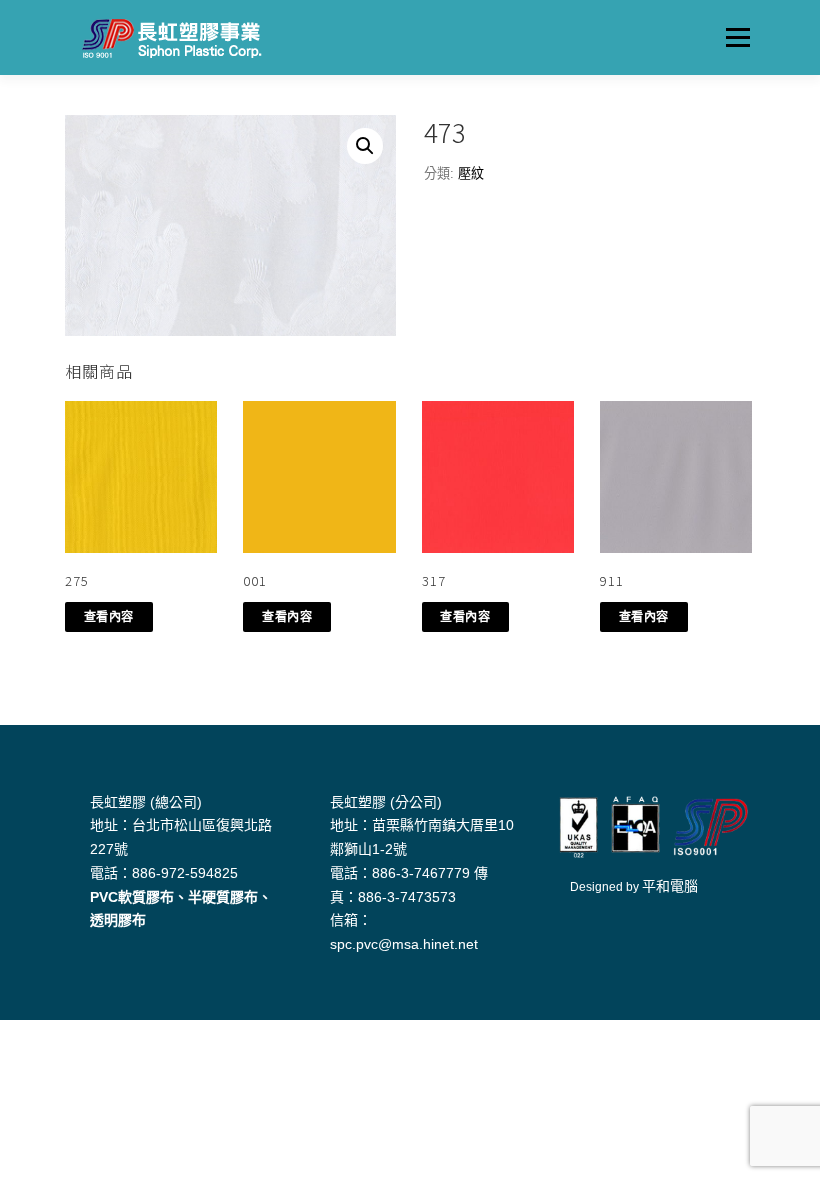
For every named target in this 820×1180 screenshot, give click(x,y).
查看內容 (109, 617)
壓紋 (471, 173)
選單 (733, 37)
